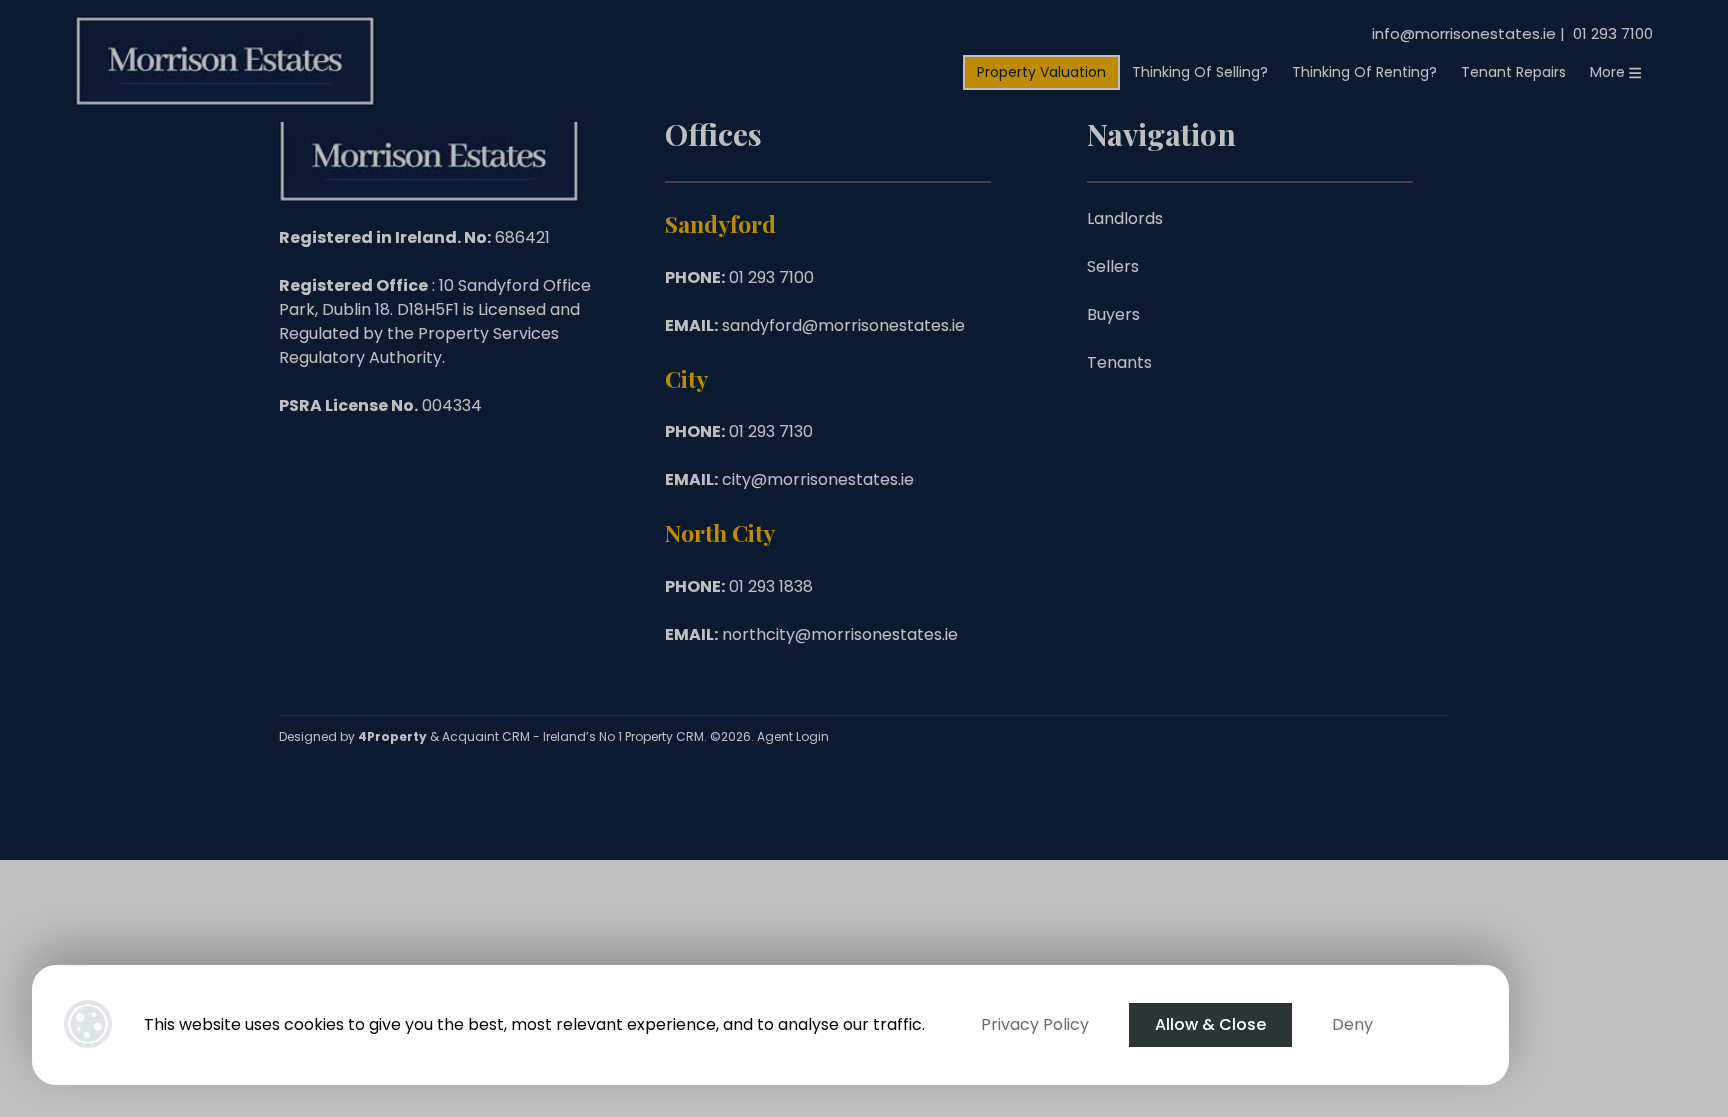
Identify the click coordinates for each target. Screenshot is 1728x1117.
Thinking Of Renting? (1364, 72)
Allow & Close (1210, 1024)
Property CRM (664, 736)
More (1609, 72)
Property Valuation (1041, 72)
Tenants (1119, 362)
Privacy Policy (1035, 1024)
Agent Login (793, 736)
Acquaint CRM (486, 736)
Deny (1352, 1024)
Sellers (1113, 266)
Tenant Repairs (1513, 72)
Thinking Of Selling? (1200, 72)
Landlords (1125, 218)
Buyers (1113, 314)
